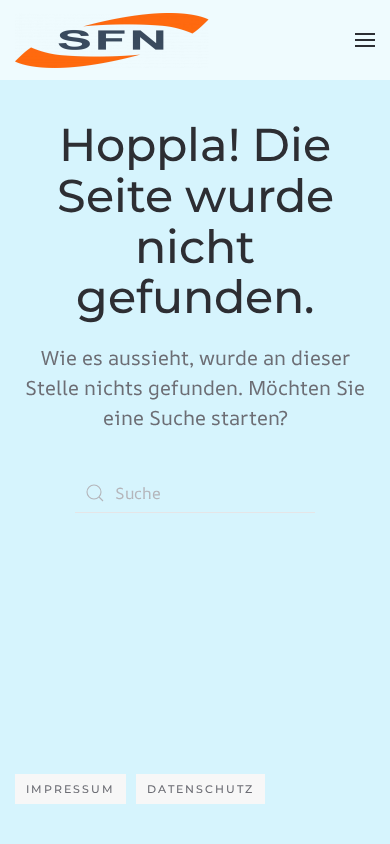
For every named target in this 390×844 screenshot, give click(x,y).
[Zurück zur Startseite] (112, 40)
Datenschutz (200, 789)
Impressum (70, 789)
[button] (365, 40)
